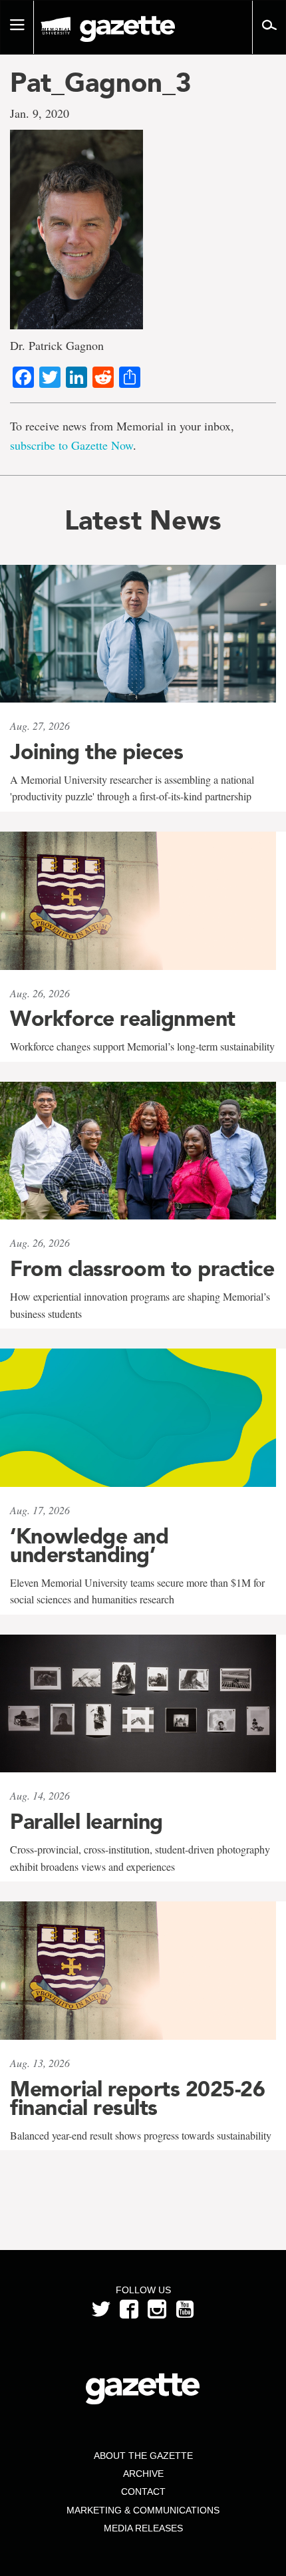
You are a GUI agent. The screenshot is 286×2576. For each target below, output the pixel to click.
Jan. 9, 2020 (40, 113)
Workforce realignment (123, 1019)
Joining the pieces (96, 752)
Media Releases (143, 2528)
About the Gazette (143, 2456)
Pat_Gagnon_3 (101, 82)
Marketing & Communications (143, 2510)
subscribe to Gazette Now (71, 445)
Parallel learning (86, 1822)
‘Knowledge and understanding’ (89, 1545)
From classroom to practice (142, 1269)
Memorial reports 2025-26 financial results (137, 2098)
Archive (143, 2474)
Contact (143, 2492)
